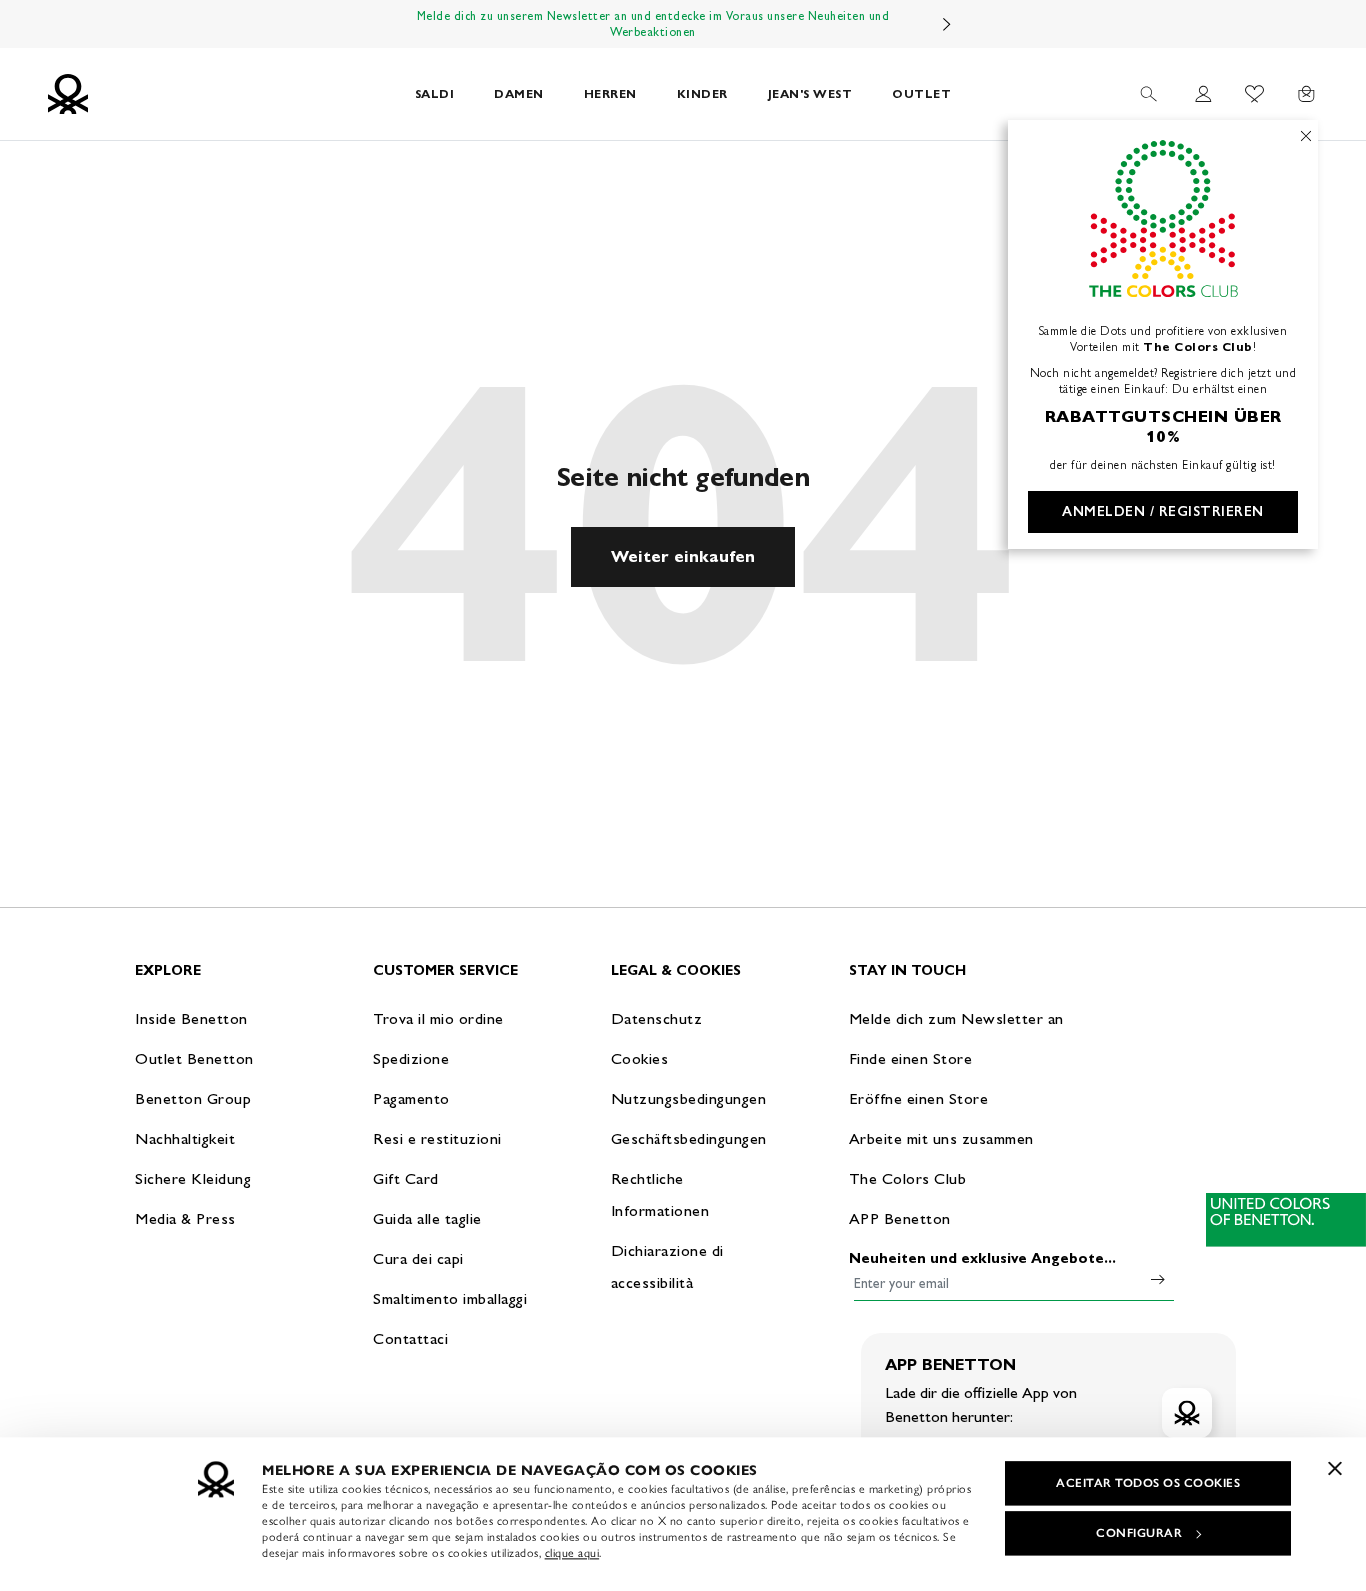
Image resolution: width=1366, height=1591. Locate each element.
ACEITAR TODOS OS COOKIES (1148, 1483)
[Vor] (947, 24)
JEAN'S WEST (810, 93)
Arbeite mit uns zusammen (941, 1138)
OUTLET (921, 93)
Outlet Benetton (194, 1058)
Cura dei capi (418, 1258)
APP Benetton (900, 1218)
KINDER (702, 93)
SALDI (435, 93)
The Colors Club (908, 1178)
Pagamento (411, 1098)
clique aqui (572, 1553)
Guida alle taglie (427, 1218)
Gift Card (406, 1178)
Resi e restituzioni (437, 1138)
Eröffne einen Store (919, 1098)
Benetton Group (193, 1098)
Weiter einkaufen (683, 556)
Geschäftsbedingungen (689, 1138)
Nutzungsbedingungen (689, 1098)
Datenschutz (657, 1018)
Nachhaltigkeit (185, 1138)
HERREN (610, 93)
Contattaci (410, 1338)
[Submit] (1158, 1279)
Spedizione (411, 1058)
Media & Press (185, 1218)
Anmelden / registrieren (1163, 511)
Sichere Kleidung (193, 1178)
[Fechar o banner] (1335, 1468)
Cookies (640, 1058)
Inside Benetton (191, 1018)
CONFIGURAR (1139, 1533)
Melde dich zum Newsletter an (956, 1018)
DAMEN (519, 93)
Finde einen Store (911, 1058)
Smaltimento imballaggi (450, 1298)
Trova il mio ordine (438, 1018)
